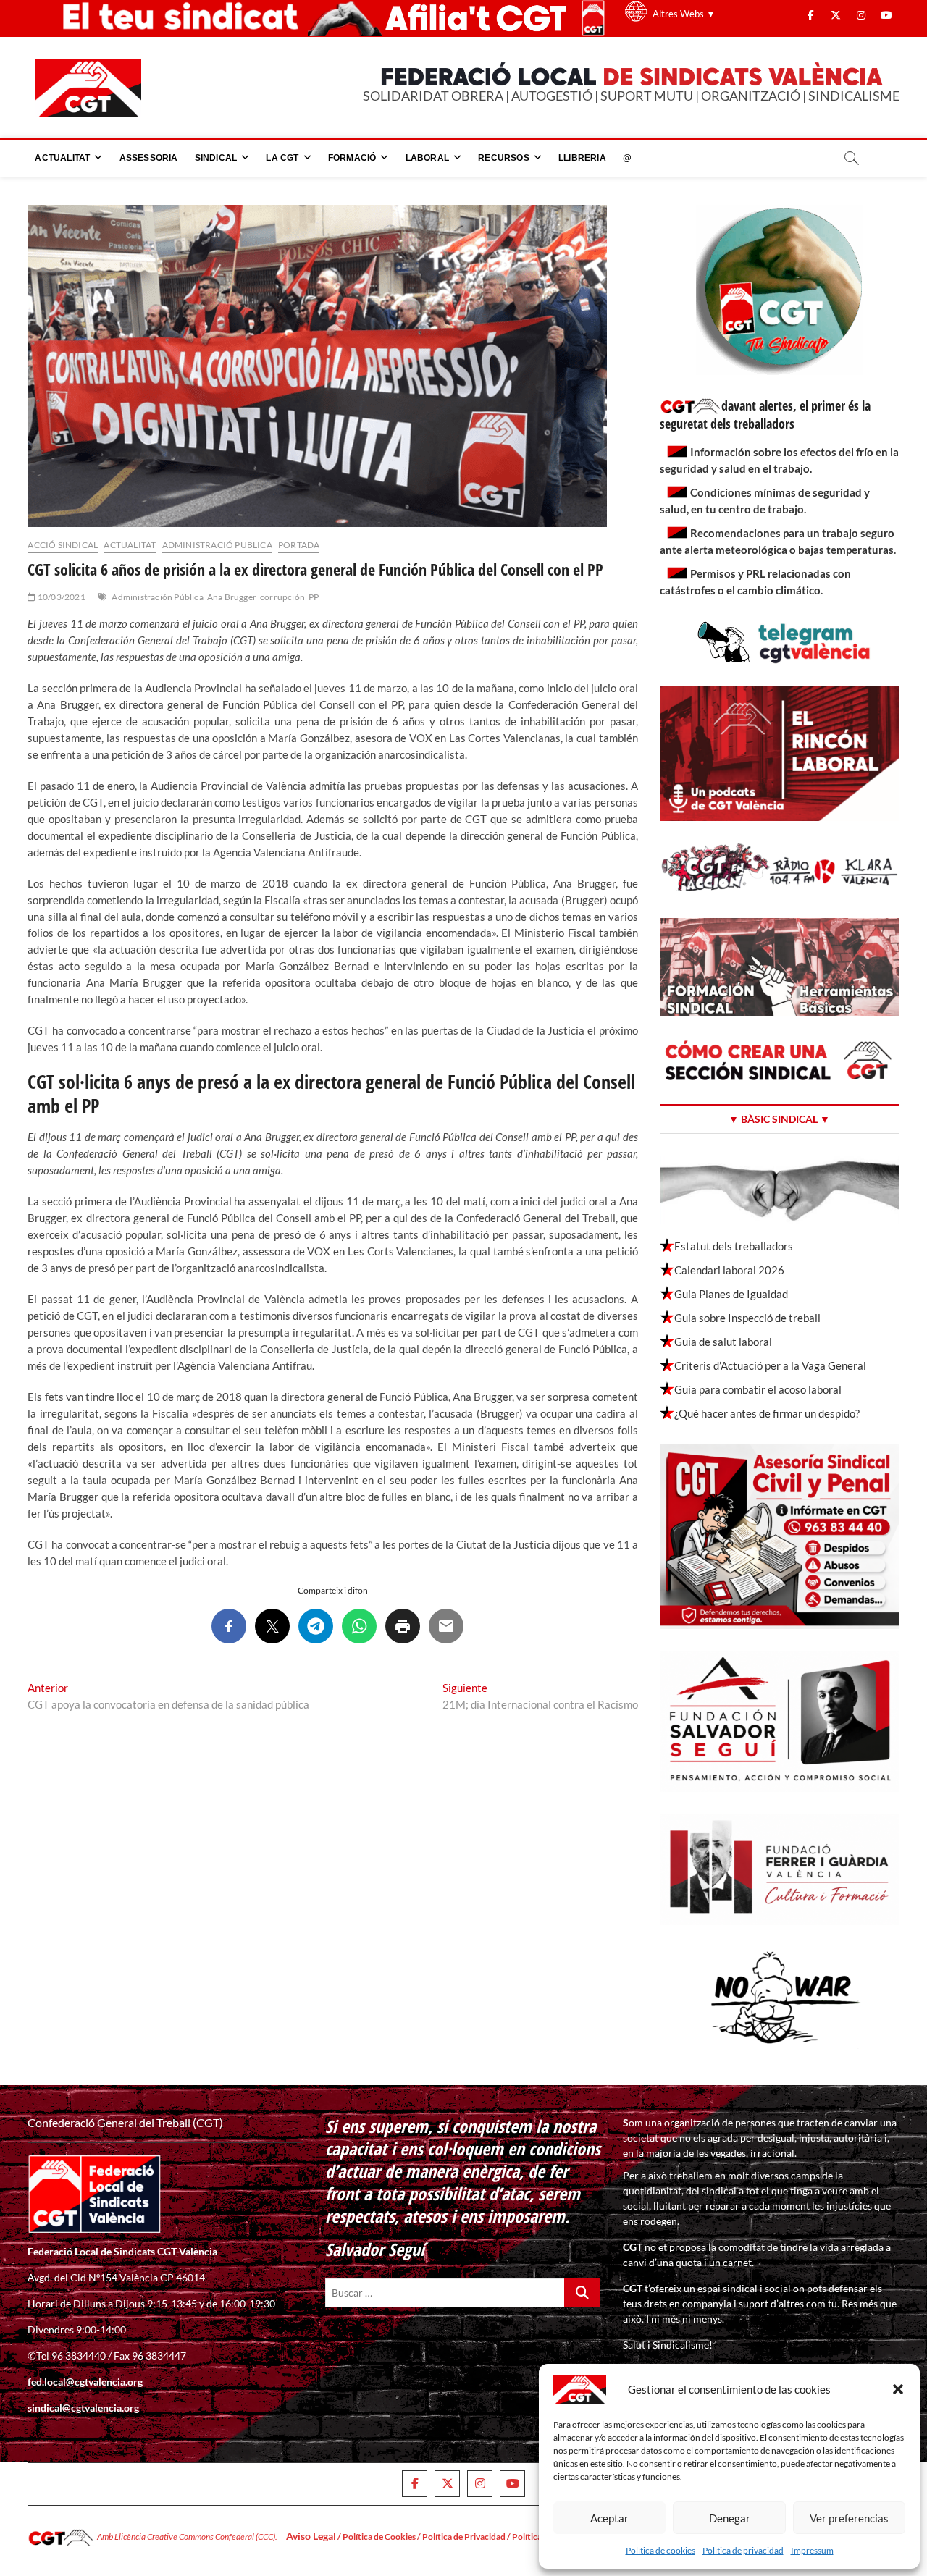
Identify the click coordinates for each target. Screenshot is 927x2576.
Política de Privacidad (464, 2537)
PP (314, 597)
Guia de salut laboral (723, 1342)
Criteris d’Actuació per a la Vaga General (770, 1365)
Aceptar (609, 2518)
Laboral (427, 158)
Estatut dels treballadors (734, 1246)
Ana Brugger (232, 597)
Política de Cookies (379, 2537)
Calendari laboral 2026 (729, 1270)
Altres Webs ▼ (684, 14)
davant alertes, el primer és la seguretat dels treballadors (765, 414)
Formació (352, 158)
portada (299, 545)
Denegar (730, 2518)
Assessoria (149, 158)
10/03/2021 (60, 597)
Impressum (812, 2550)
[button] (898, 2389)
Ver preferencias (849, 2518)
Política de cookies (660, 2550)
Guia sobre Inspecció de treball (747, 1318)
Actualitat (62, 158)
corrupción (282, 597)
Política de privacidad (743, 2550)
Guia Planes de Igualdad (731, 1294)
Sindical (216, 158)
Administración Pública (157, 597)
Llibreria (582, 158)
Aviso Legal (311, 2536)
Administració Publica (217, 545)
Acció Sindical (63, 545)
